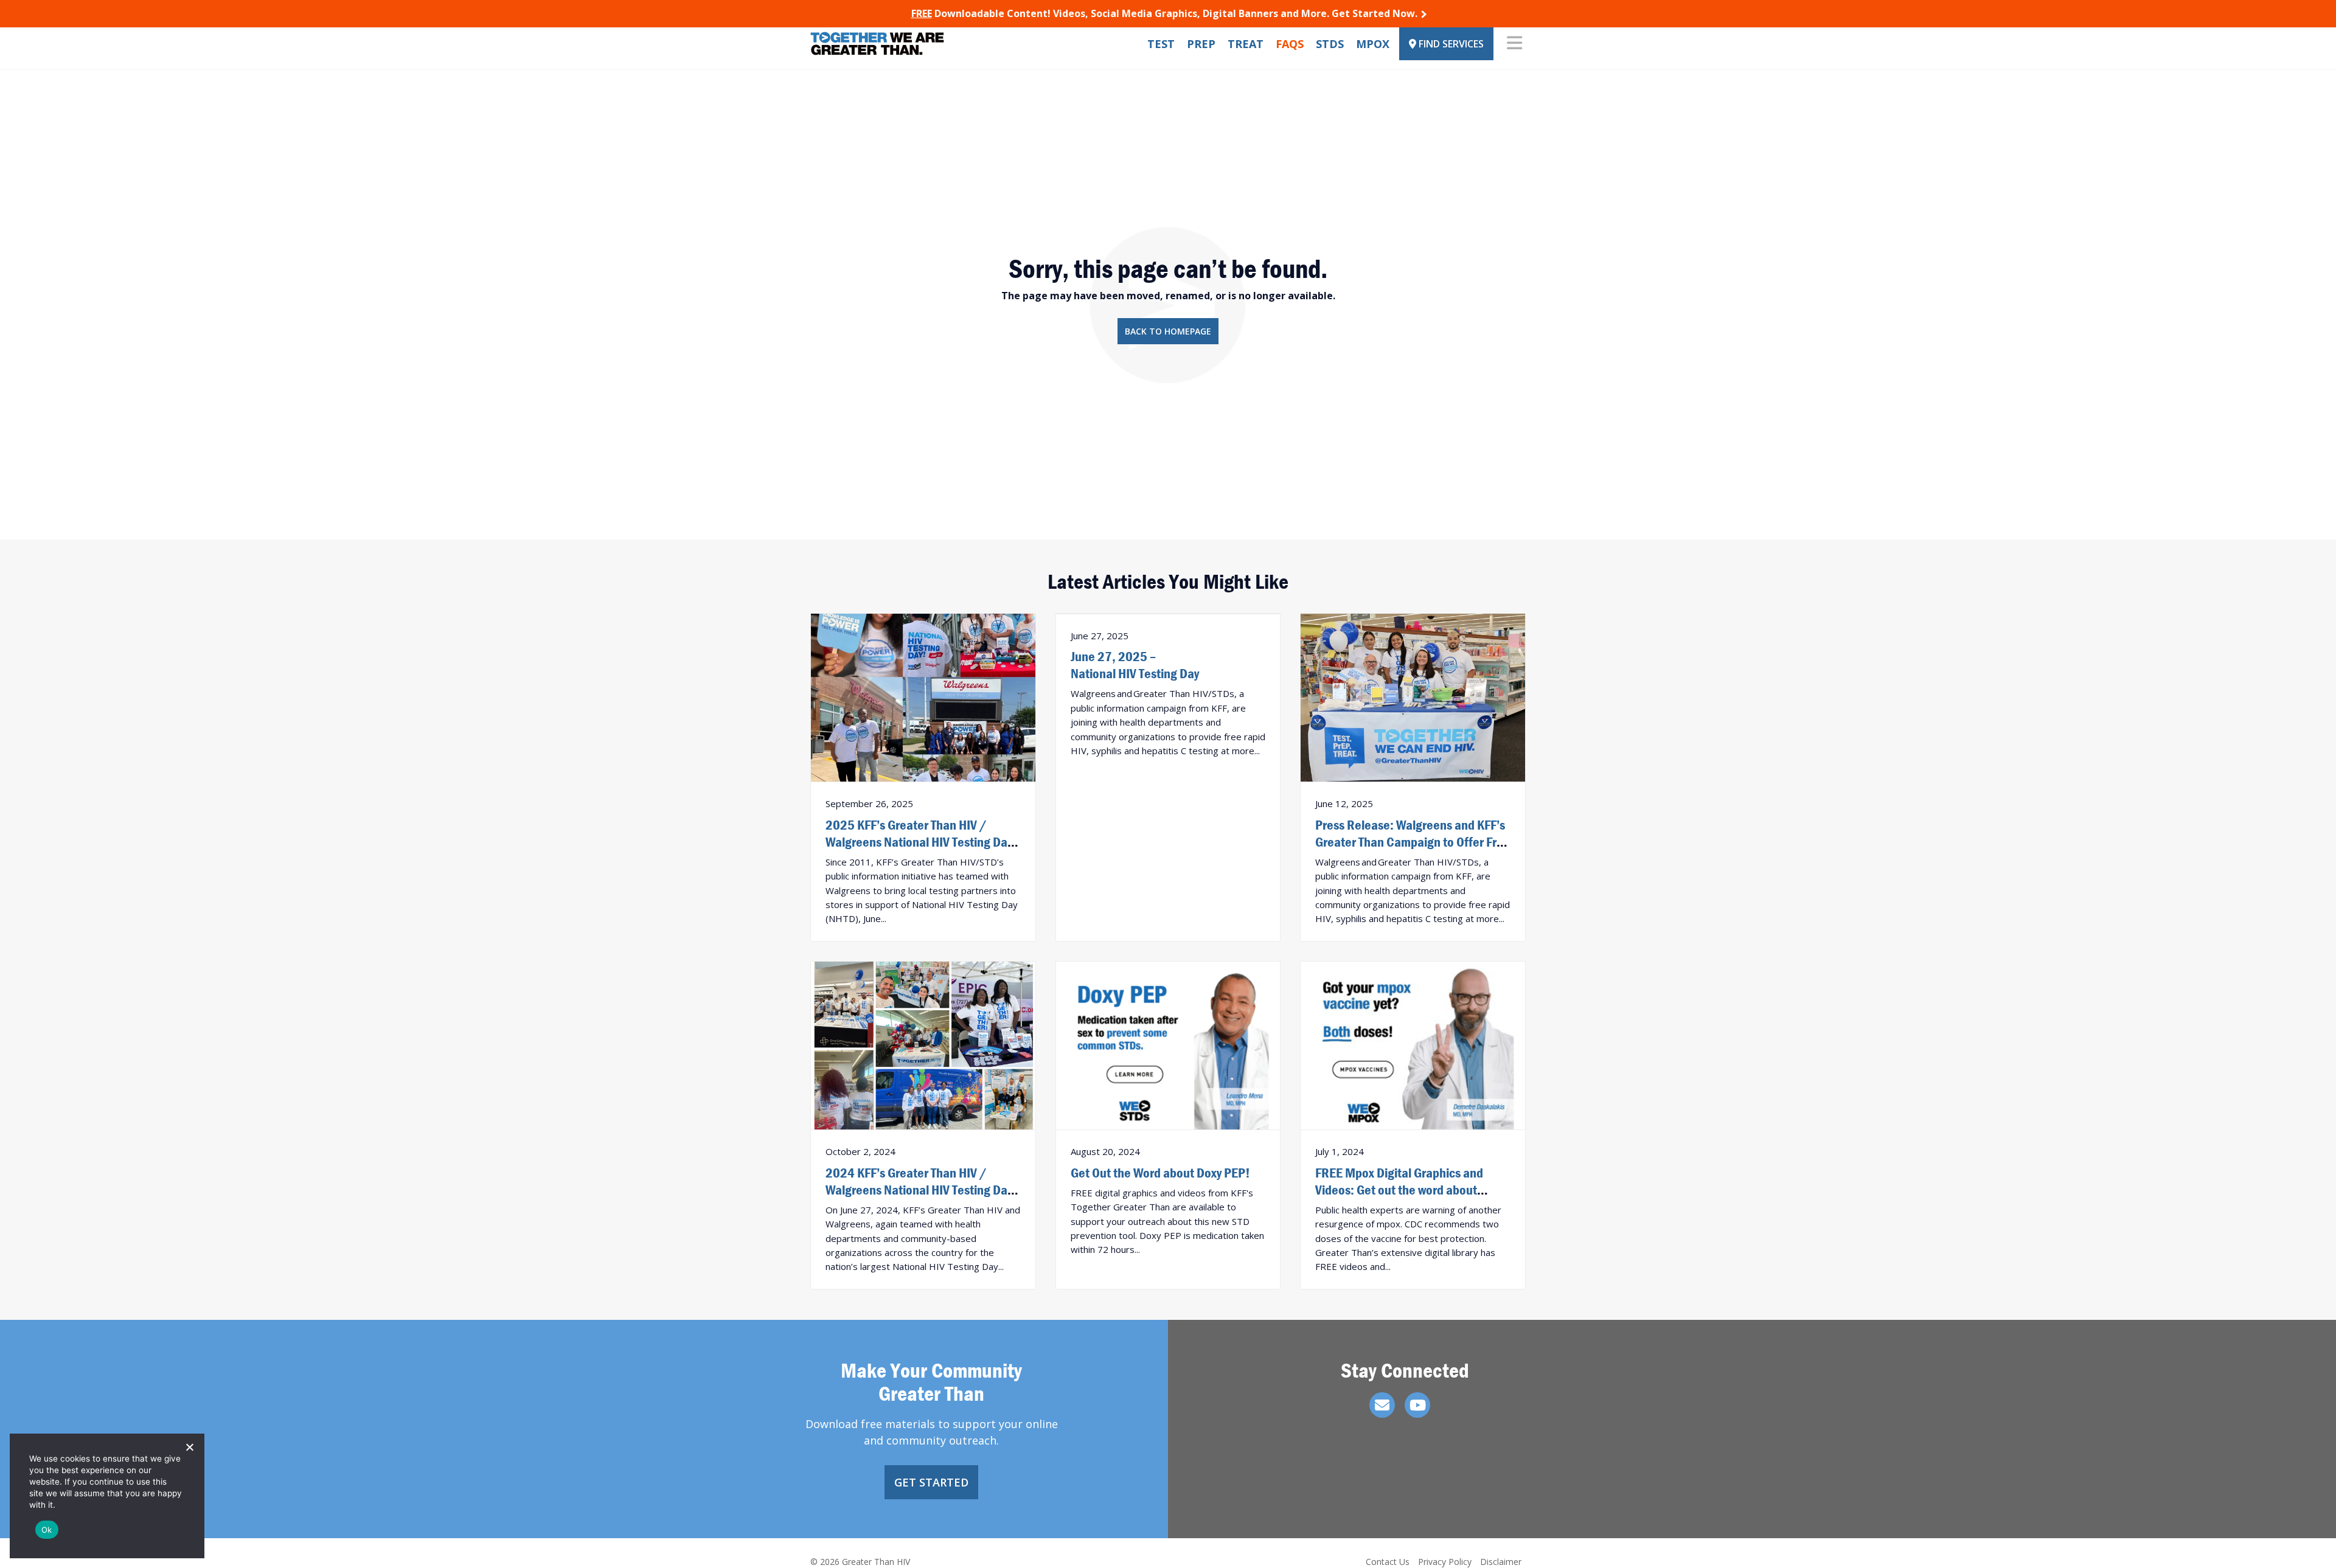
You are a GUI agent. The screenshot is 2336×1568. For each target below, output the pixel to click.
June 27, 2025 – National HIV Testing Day (1135, 665)
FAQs (1290, 44)
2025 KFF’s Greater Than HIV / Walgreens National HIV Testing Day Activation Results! (919, 842)
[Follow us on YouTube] (1417, 1405)
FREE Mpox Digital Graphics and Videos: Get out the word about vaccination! (1399, 1190)
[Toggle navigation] (1514, 44)
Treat (1246, 44)
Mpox (1373, 44)
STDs (1330, 44)
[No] (189, 1447)
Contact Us (1388, 1562)
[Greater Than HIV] (877, 43)
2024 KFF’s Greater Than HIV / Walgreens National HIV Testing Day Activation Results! (919, 1190)
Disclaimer (1501, 1562)
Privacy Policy (1445, 1562)
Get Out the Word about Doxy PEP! (1160, 1173)
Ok (47, 1530)
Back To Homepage (1168, 331)
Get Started (931, 1482)
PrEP (1201, 44)
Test (1161, 44)
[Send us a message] (1382, 1405)
